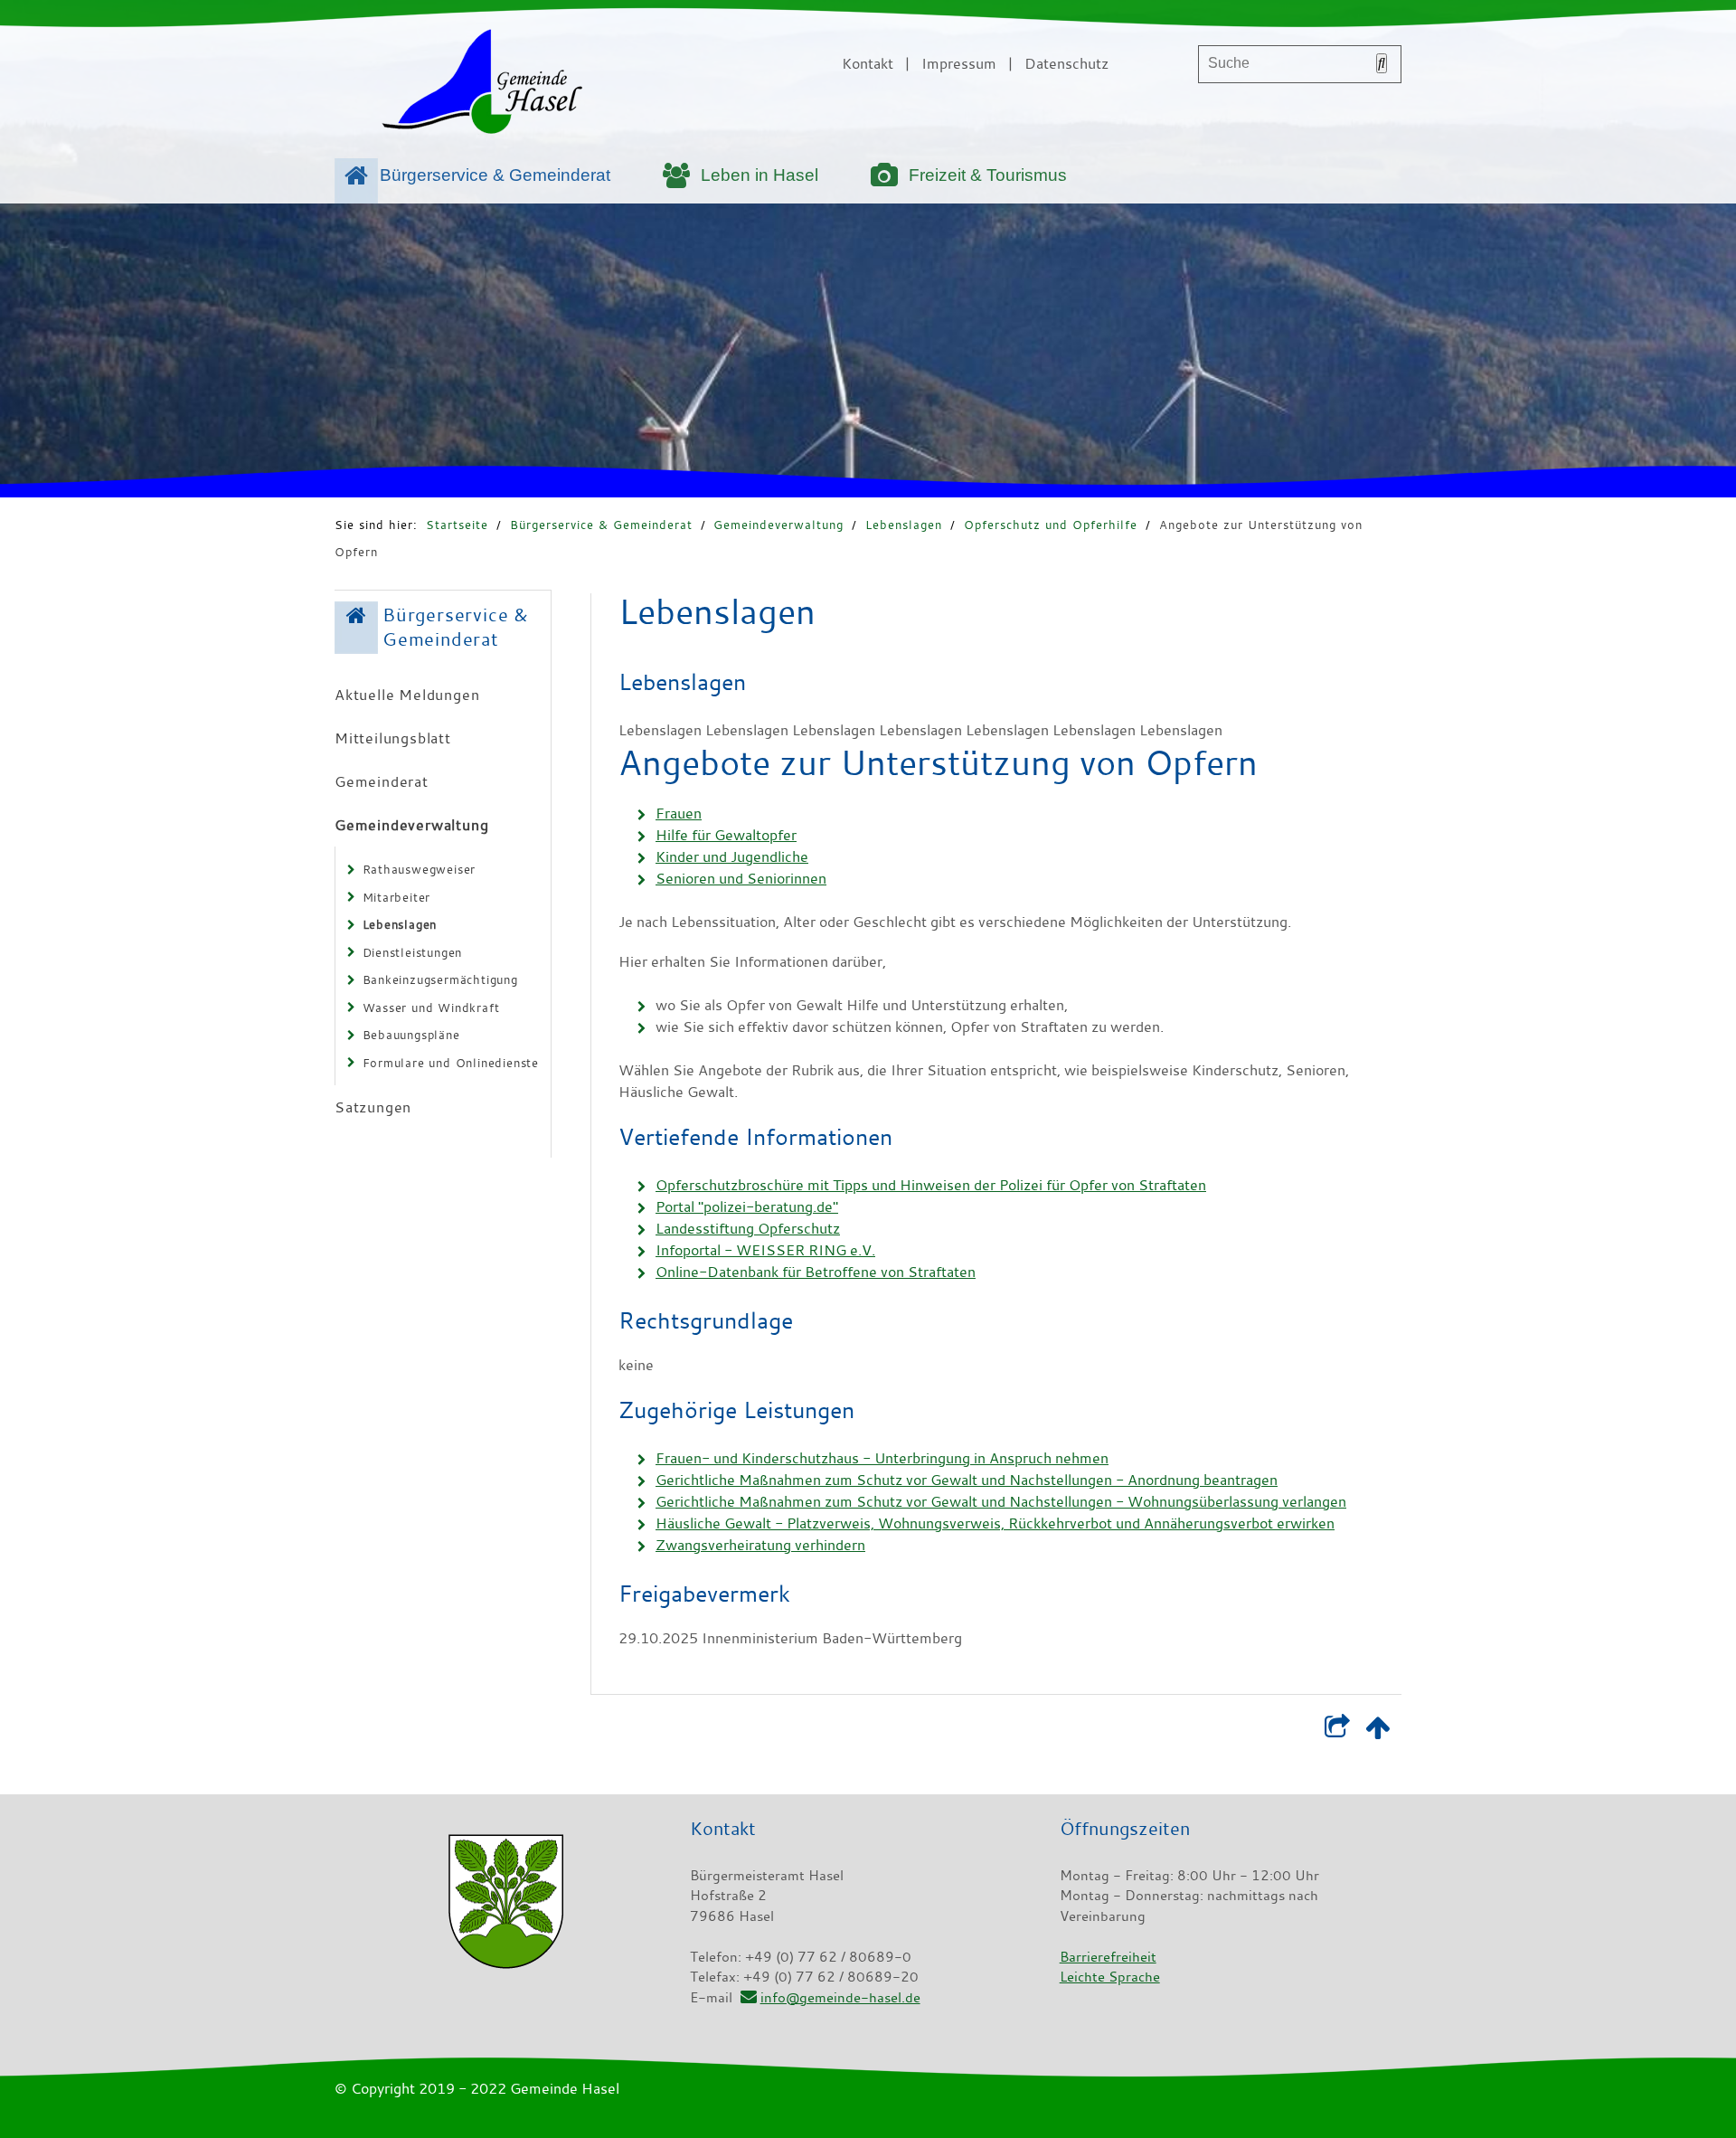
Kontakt (868, 63)
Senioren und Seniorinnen (741, 878)
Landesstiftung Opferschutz (748, 1228)
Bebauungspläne (411, 1035)
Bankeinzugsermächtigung (440, 979)
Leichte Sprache (1110, 1976)
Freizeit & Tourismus (988, 175)
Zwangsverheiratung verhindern (760, 1545)
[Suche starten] (1382, 63)
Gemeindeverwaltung (778, 525)
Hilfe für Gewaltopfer (726, 835)
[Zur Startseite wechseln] (482, 85)
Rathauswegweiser (420, 869)
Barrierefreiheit (1108, 1956)
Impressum (959, 63)
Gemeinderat (382, 781)
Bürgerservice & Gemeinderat (495, 175)
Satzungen (373, 1107)
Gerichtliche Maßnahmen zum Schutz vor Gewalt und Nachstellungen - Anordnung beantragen (967, 1480)
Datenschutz (1066, 63)
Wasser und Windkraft (431, 1008)
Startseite (457, 525)
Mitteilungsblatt (393, 738)
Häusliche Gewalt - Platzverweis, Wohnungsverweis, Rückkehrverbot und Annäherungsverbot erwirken (995, 1523)
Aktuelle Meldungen (407, 695)
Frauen (679, 813)
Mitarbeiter (397, 897)
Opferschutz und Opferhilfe (1051, 525)
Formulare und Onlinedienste (451, 1063)
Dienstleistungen (413, 952)
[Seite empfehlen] (1337, 1731)
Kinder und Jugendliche (732, 856)
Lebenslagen (904, 525)
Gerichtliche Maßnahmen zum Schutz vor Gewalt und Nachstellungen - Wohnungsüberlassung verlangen (1001, 1501)
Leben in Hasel (759, 175)
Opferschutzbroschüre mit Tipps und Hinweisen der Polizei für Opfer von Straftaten (931, 1185)
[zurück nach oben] (1377, 1731)
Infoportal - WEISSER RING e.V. (765, 1250)
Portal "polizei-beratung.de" (747, 1206)
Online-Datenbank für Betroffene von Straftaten (816, 1272)
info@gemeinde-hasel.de (840, 1997)
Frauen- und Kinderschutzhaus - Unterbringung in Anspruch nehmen (882, 1458)
